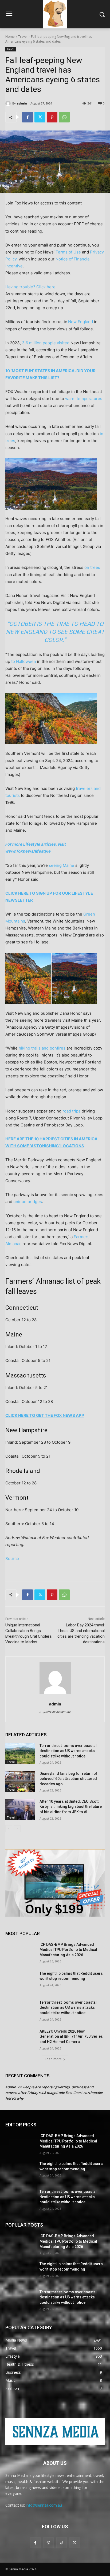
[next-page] (17, 1829)
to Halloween (24, 661)
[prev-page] (9, 1829)
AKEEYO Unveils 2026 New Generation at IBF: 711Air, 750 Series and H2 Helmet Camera (71, 2036)
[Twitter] (40, 117)
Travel (23, 37)
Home (10, 37)
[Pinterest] (52, 117)
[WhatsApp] (64, 117)
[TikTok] (62, 2543)
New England (80, 322)
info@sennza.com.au (44, 2505)
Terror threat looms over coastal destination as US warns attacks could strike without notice (68, 1751)
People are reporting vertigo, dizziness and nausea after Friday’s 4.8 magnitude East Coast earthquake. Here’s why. (54, 2093)
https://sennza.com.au (55, 1712)
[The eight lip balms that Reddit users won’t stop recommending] (20, 1981)
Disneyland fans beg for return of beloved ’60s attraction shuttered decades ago (68, 1779)
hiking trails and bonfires (42, 1048)
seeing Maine (62, 865)
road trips (72, 1111)
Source (12, 1558)
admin (22, 103)
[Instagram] (48, 2543)
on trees (92, 567)
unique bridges (28, 1202)
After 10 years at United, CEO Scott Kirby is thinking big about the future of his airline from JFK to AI (71, 1807)
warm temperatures (84, 399)
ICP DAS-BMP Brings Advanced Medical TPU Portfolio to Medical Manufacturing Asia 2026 (68, 1950)
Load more (53, 2059)
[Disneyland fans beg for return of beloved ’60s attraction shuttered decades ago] (20, 1782)
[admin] (9, 103)
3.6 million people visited (46, 343)
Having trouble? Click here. (31, 287)
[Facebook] (27, 117)
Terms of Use (68, 252)
